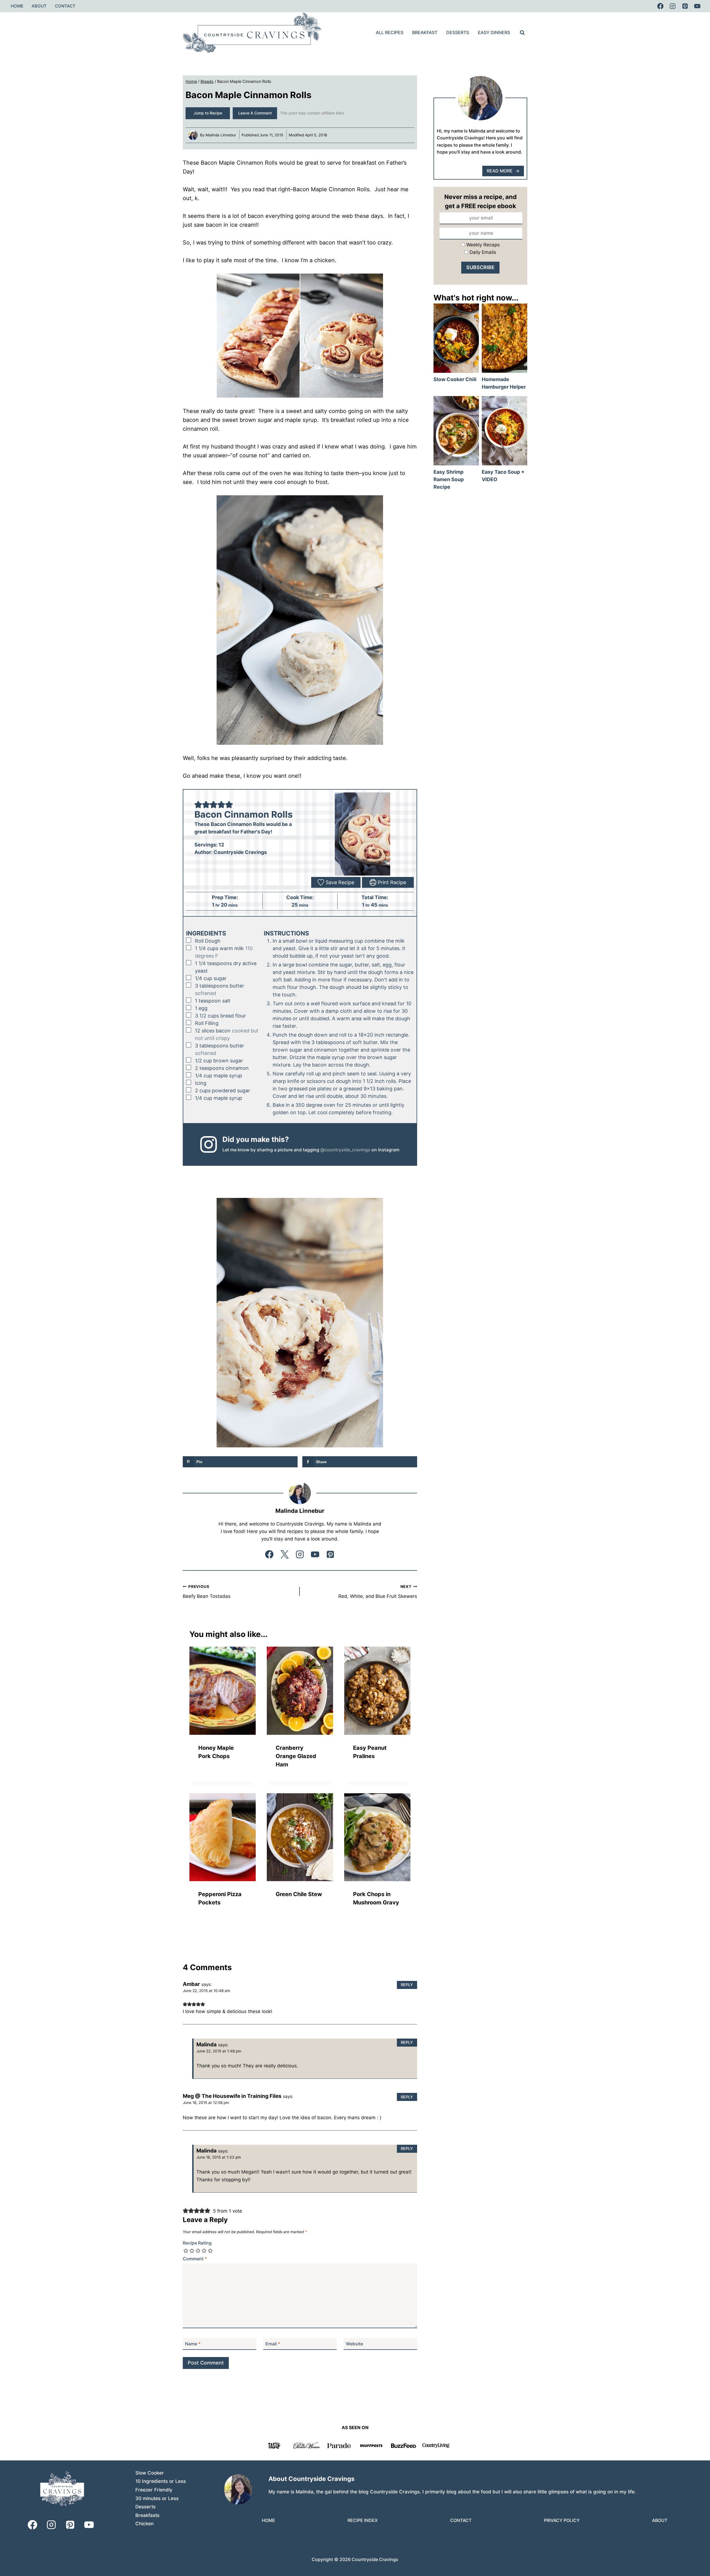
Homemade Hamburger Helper (504, 338)
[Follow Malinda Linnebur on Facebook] (269, 1554)
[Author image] (193, 135)
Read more (500, 171)
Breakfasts (147, 2515)
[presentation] (223, 1691)
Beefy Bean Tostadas (207, 1592)
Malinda (206, 2045)
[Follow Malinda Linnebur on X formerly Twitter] (285, 1554)
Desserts (458, 32)
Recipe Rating (197, 2243)
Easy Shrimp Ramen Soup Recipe (456, 430)
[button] (198, 804)
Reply (407, 1985)
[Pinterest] (685, 6)
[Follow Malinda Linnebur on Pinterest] (330, 1554)
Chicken (144, 2524)
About (39, 6)
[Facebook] (660, 6)
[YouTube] (697, 6)
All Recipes (390, 32)
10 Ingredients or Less (161, 2481)
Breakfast (425, 32)
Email (273, 2344)
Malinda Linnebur (221, 135)
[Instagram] (673, 6)
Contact (65, 6)
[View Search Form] (522, 33)
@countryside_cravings (345, 1150)
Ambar (191, 1984)
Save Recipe (339, 882)
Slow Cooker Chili (456, 338)
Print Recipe (391, 882)
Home (17, 6)
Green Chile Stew (299, 1894)
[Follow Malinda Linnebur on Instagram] (300, 1554)
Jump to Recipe (208, 113)
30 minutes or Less (157, 2498)
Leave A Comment (255, 113)
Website (354, 2344)
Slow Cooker (150, 2473)
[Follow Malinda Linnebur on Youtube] (315, 1554)
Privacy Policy (562, 2520)
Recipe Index (363, 2520)
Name (193, 2344)
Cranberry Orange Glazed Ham (296, 1756)
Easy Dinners (494, 32)
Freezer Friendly (154, 2490)
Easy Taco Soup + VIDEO (504, 430)
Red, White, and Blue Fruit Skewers (378, 1592)
